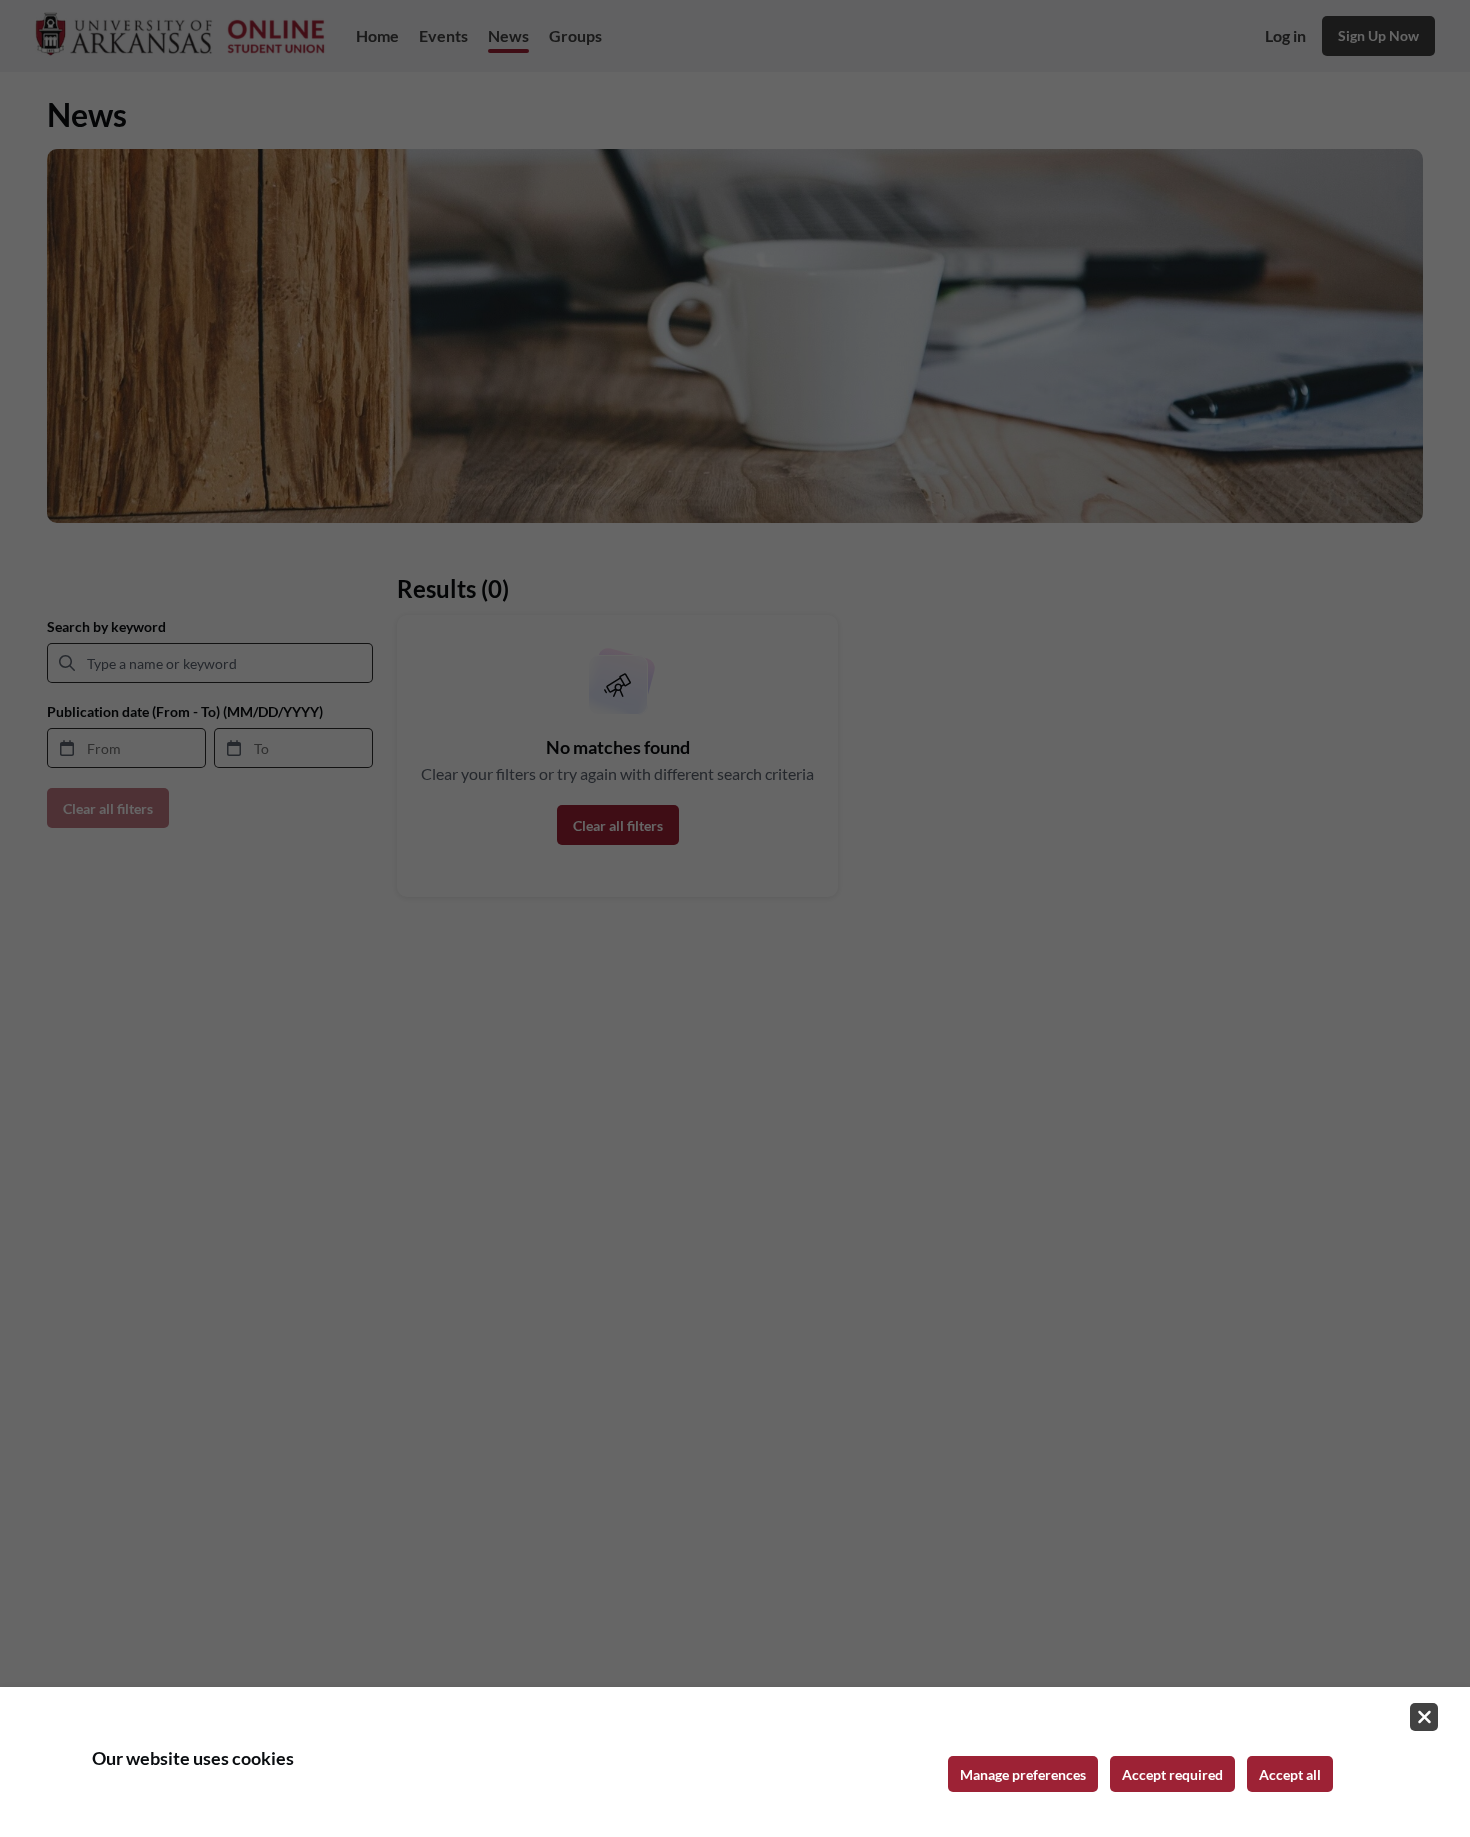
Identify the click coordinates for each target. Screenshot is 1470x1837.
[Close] (1424, 1717)
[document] (735, 1762)
